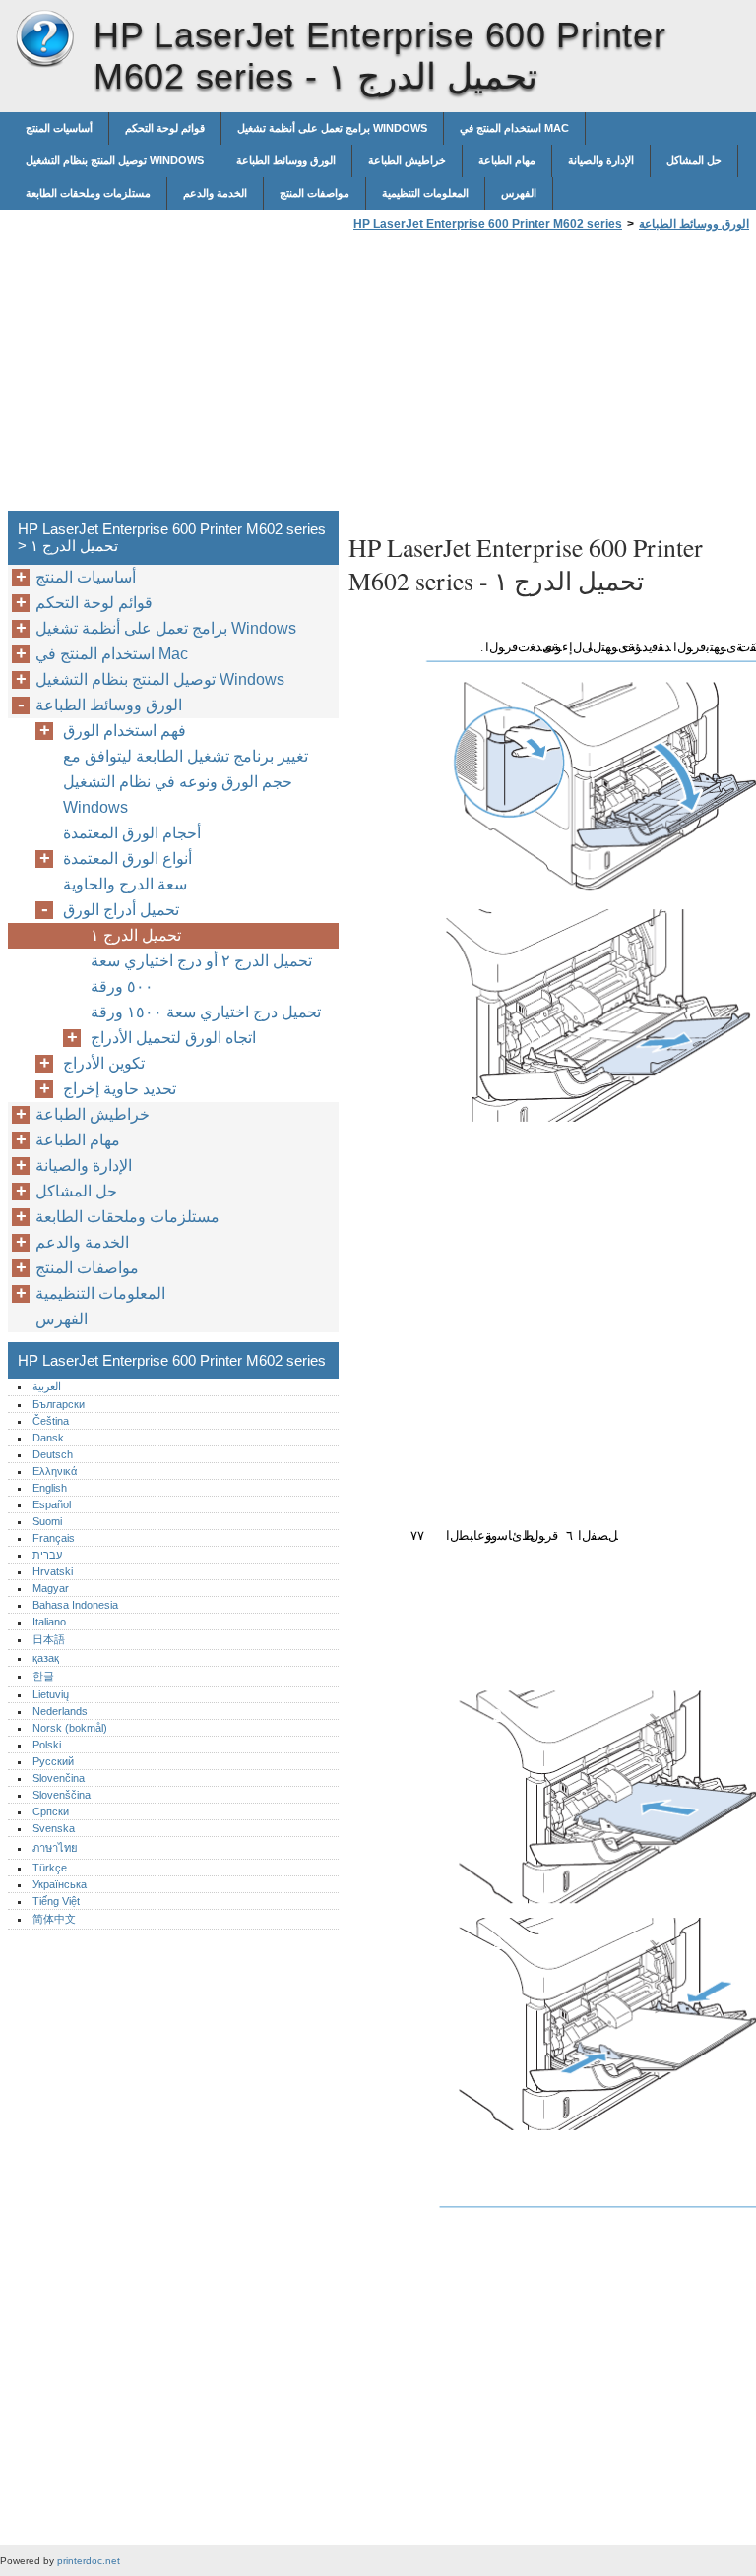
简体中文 (54, 1919)
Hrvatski (53, 1571)
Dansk (48, 1438)
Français (54, 1538)
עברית (47, 1555)
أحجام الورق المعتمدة (132, 833)
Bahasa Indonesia (75, 1605)
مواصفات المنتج (315, 193)
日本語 (49, 1639)
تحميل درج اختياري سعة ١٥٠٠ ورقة (206, 1012)
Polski (47, 1745)
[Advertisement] (514, 377)
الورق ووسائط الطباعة (286, 160)
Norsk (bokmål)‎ (70, 1728)
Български (59, 1404)
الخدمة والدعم (215, 193)
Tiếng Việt (56, 1901)
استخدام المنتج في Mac (514, 128)
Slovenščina (62, 1795)
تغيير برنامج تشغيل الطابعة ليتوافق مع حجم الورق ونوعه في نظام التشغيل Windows (186, 782)
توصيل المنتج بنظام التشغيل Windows (115, 160)
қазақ (46, 1658)
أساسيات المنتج (59, 128)
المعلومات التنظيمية (425, 193)
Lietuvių (51, 1694)
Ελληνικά (55, 1471)
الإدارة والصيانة (601, 160)
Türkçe (50, 1868)
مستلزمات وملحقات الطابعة (88, 193)
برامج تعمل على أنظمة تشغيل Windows (332, 128)
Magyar (51, 1588)
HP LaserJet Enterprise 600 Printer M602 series (44, 39)
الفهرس (519, 193)
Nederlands (60, 1711)
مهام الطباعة (507, 160)
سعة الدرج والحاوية (125, 884)
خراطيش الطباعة (407, 160)
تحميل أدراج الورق (121, 910)
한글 (43, 1676)
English (50, 1488)
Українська (60, 1884)
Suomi (47, 1521)
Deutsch (53, 1454)
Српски (51, 1811)
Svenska (54, 1828)
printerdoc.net (89, 2561)
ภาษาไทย (55, 1848)
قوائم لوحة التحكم (165, 128)
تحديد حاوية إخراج (120, 1089)
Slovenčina (59, 1778)
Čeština (51, 1421)
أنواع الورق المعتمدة (127, 859)
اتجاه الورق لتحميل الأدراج (173, 1038)
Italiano (49, 1622)
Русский (53, 1761)
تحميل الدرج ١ (136, 935)
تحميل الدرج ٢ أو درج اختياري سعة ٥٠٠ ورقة (201, 974)
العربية (47, 1386)
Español (52, 1504)
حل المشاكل (694, 160)
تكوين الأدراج (104, 1063)
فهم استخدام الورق (125, 731)
